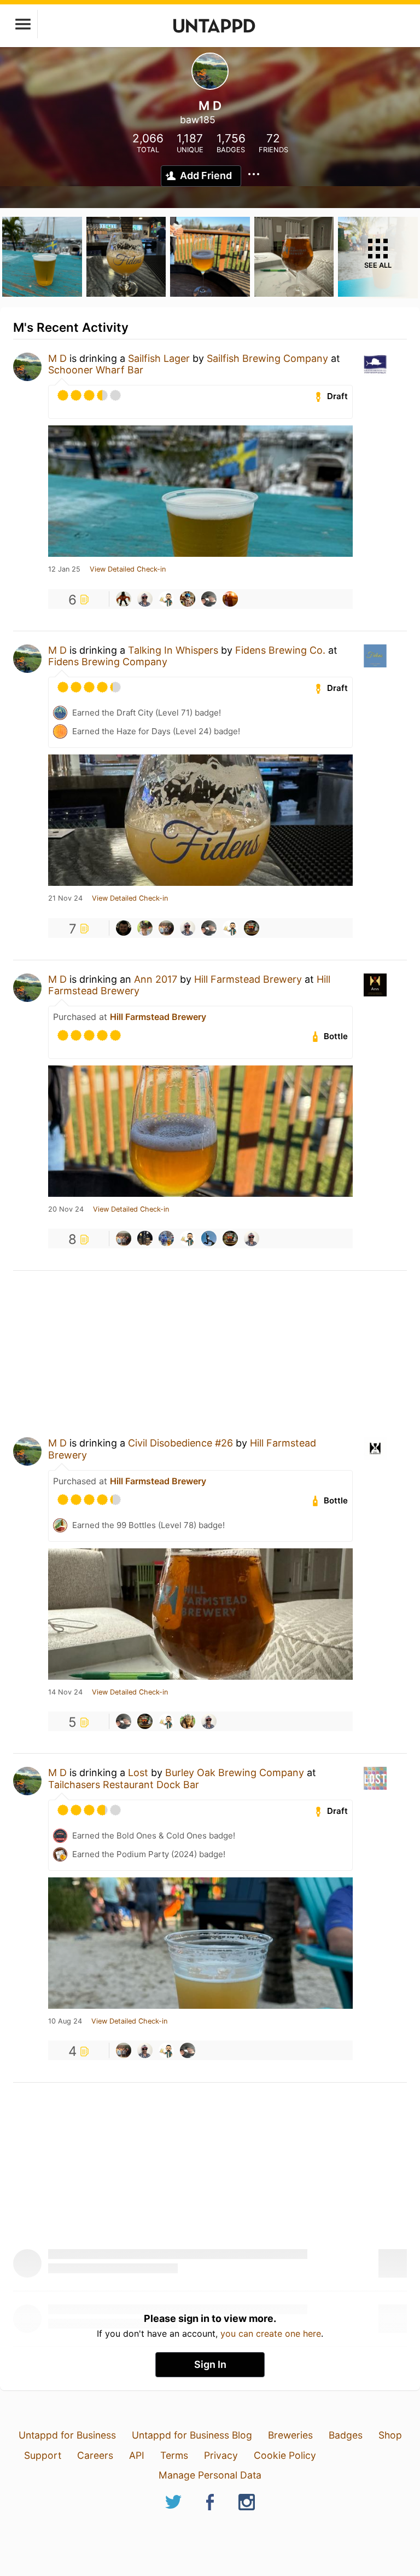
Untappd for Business (67, 2435)
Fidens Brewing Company (108, 662)
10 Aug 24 (65, 2021)
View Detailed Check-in (128, 569)
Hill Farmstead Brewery (248, 979)
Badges (346, 2435)
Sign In (210, 2364)
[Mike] (188, 599)
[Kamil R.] (252, 928)
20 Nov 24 (66, 1209)
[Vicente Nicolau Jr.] (145, 599)
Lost (138, 1773)
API (137, 2455)
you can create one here (271, 2333)
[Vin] (124, 599)
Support (43, 2455)
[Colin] (145, 1238)
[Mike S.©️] (230, 599)
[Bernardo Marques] (124, 928)
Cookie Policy (285, 2455)
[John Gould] (188, 1721)
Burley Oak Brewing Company (235, 1773)
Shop (390, 2435)
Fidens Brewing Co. (280, 650)
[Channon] (166, 928)
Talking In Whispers (173, 650)
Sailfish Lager (159, 358)
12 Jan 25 (64, 569)
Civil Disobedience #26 (180, 1443)
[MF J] (209, 1238)
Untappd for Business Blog (192, 2435)
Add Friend (206, 175)
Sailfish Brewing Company (267, 358)
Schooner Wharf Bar (96, 370)
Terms (174, 2455)
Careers (95, 2455)
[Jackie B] (145, 928)
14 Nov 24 (65, 1692)
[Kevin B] (166, 599)
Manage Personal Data (210, 2475)
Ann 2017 (156, 979)
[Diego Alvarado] (166, 1238)
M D (57, 358)
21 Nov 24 (65, 898)
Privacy (221, 2455)
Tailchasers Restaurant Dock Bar (124, 1785)
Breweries (290, 2435)
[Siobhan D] (209, 599)
